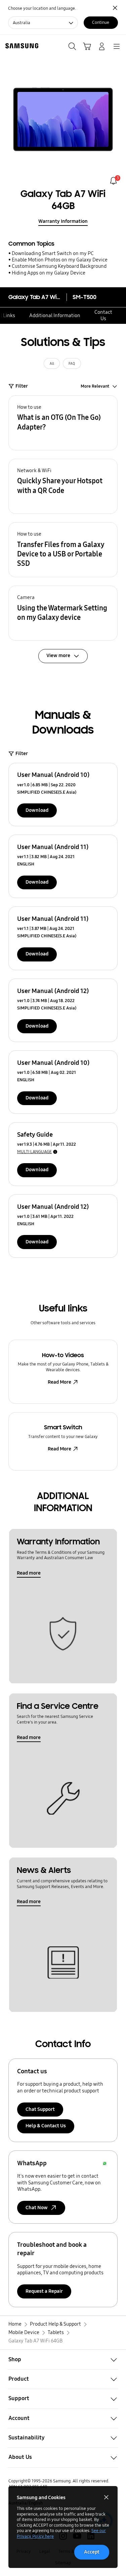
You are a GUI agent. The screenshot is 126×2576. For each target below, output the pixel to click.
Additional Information (55, 315)
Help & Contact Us (46, 2126)
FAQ (72, 364)
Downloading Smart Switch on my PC (53, 253)
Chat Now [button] (37, 2208)
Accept (92, 2552)
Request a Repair (44, 2291)
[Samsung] (20, 46)
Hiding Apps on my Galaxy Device (49, 273)
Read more (29, 1573)
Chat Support (40, 2109)
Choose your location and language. (42, 8)
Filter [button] (22, 386)
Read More (59, 1382)
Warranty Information (63, 221)
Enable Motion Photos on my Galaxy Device (60, 260)
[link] (113, 181)
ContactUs (103, 315)
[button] (63, 423)
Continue (101, 22)
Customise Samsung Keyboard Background (59, 266)
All (52, 364)
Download (37, 810)
